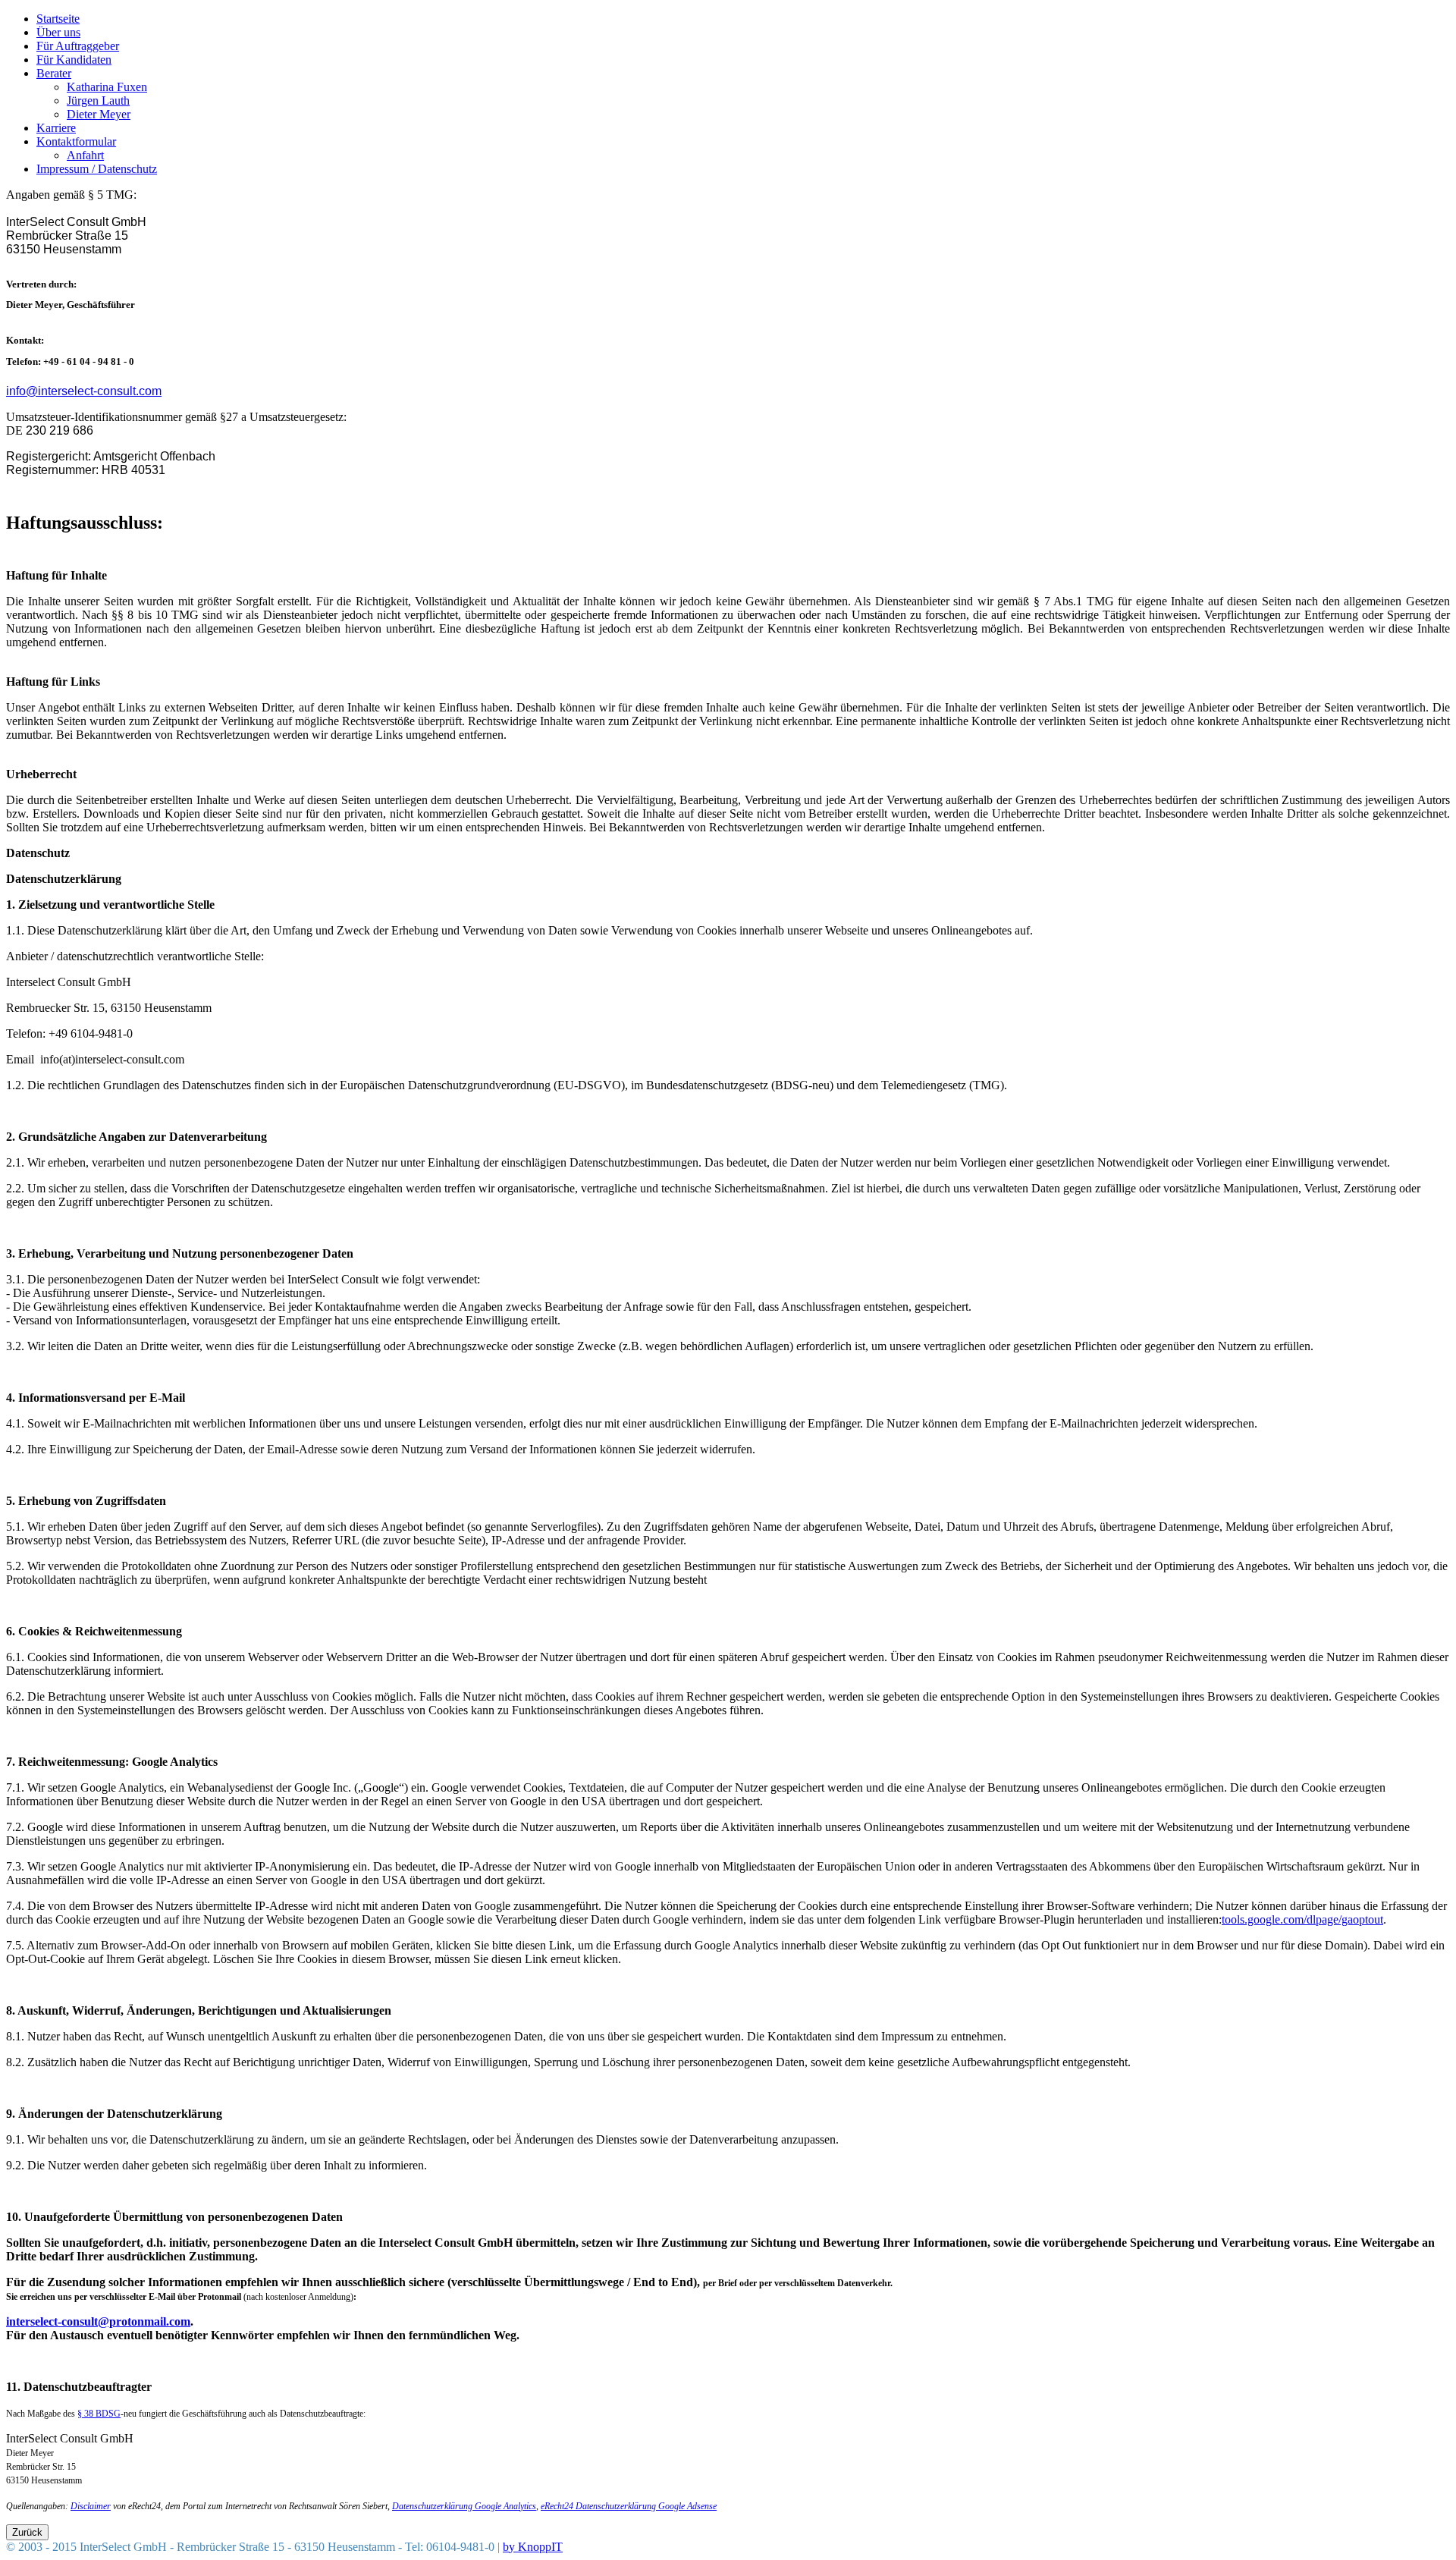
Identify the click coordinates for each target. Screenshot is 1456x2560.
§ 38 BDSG (99, 2414)
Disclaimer (91, 2506)
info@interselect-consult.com (84, 391)
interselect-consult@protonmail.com (98, 2321)
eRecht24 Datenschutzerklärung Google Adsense (629, 2506)
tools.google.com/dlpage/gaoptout (1302, 1919)
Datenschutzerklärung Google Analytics (464, 2506)
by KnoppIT (533, 2547)
